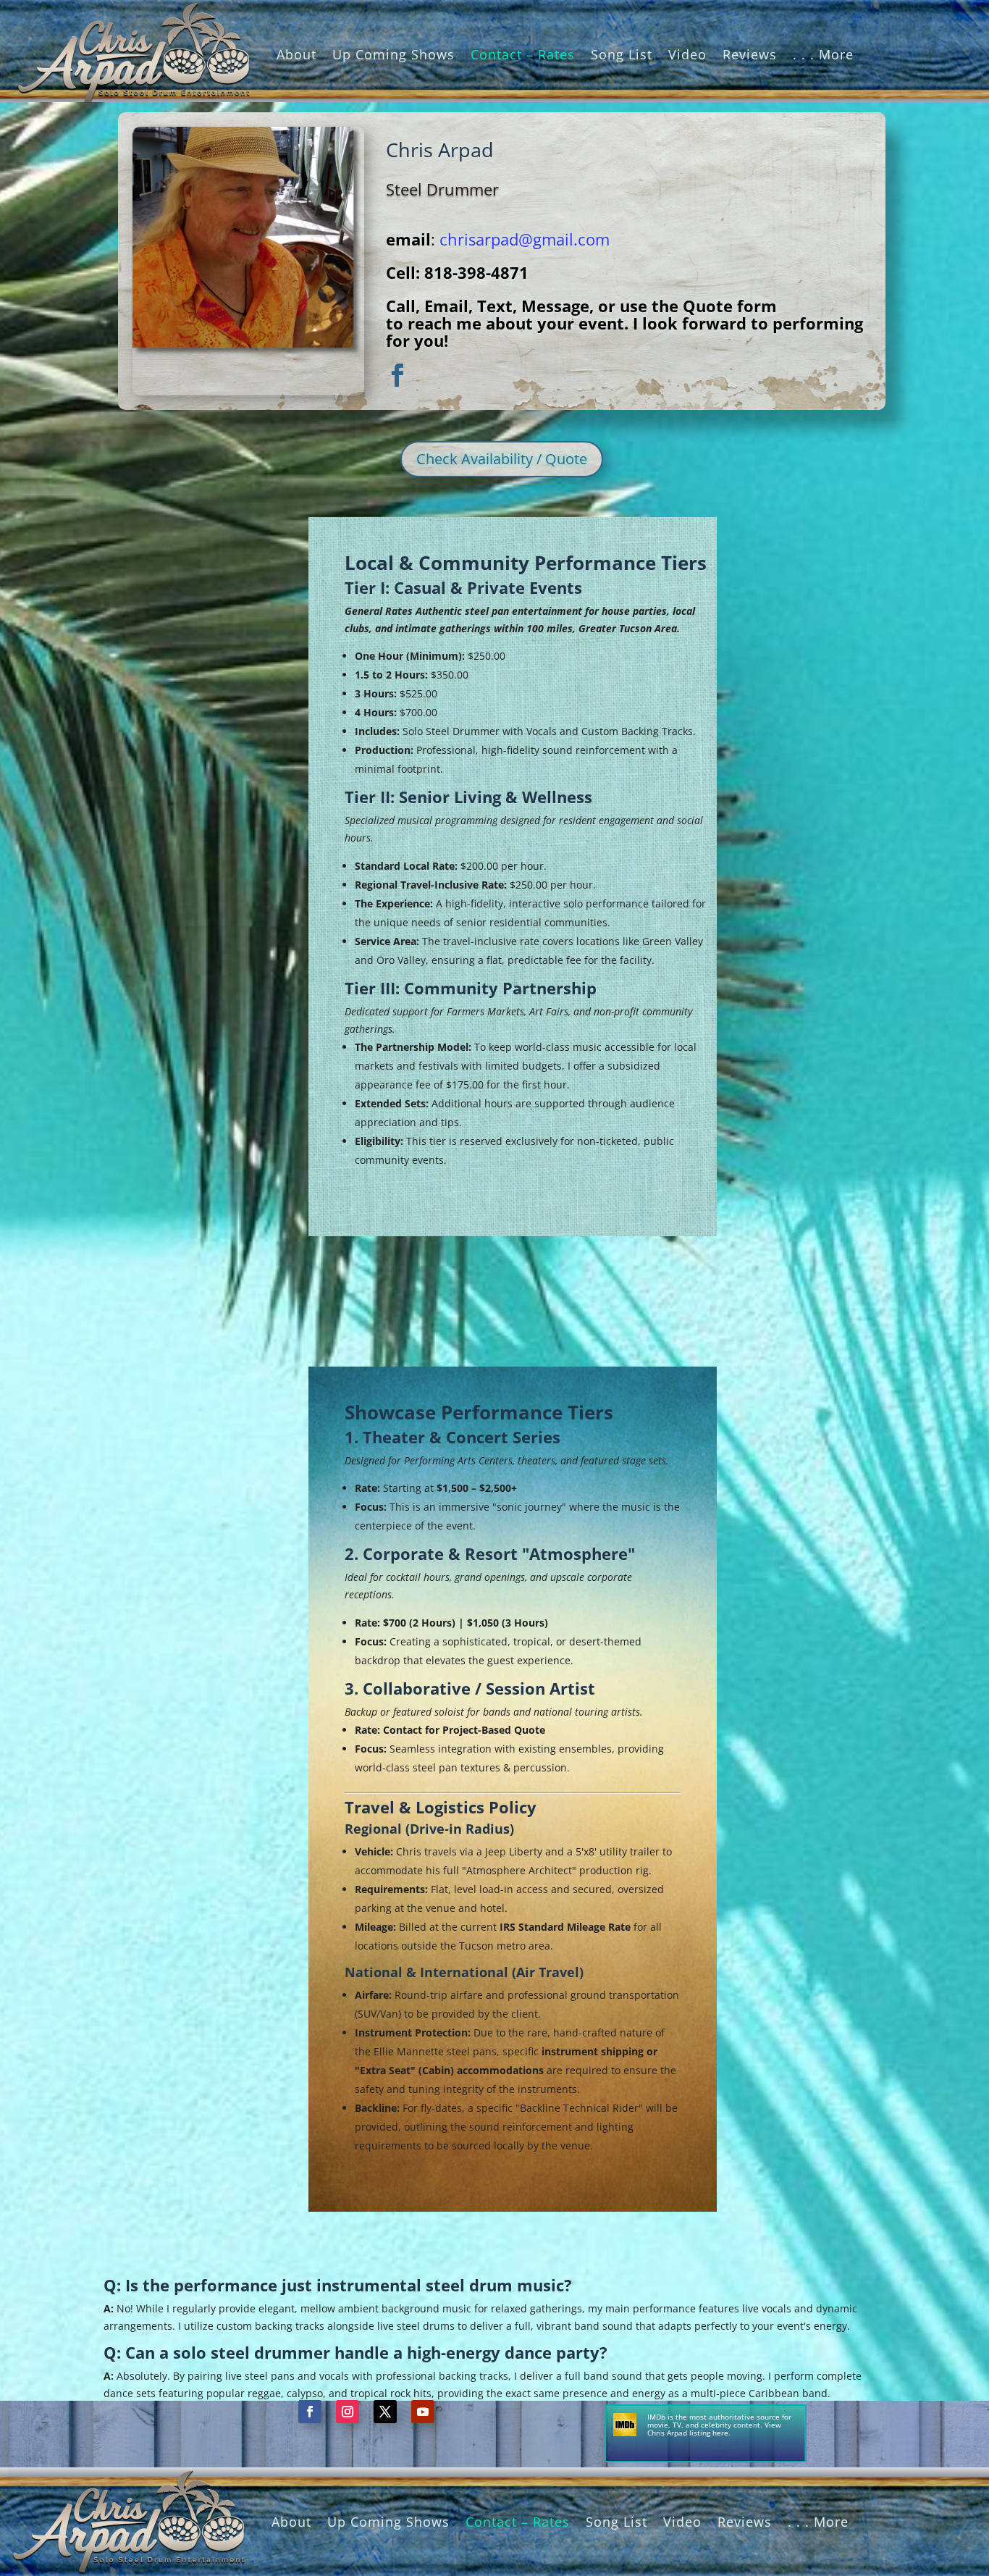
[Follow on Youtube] (423, 2412)
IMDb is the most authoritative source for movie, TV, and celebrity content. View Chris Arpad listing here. (719, 2425)
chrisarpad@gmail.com (525, 239)
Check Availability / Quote (502, 459)
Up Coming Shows (394, 54)
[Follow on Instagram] (348, 2412)
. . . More (823, 54)
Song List (622, 54)
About (296, 54)
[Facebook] (397, 376)
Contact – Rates (523, 54)
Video (687, 54)
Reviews (750, 54)
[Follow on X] (385, 2412)
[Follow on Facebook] (310, 2412)
